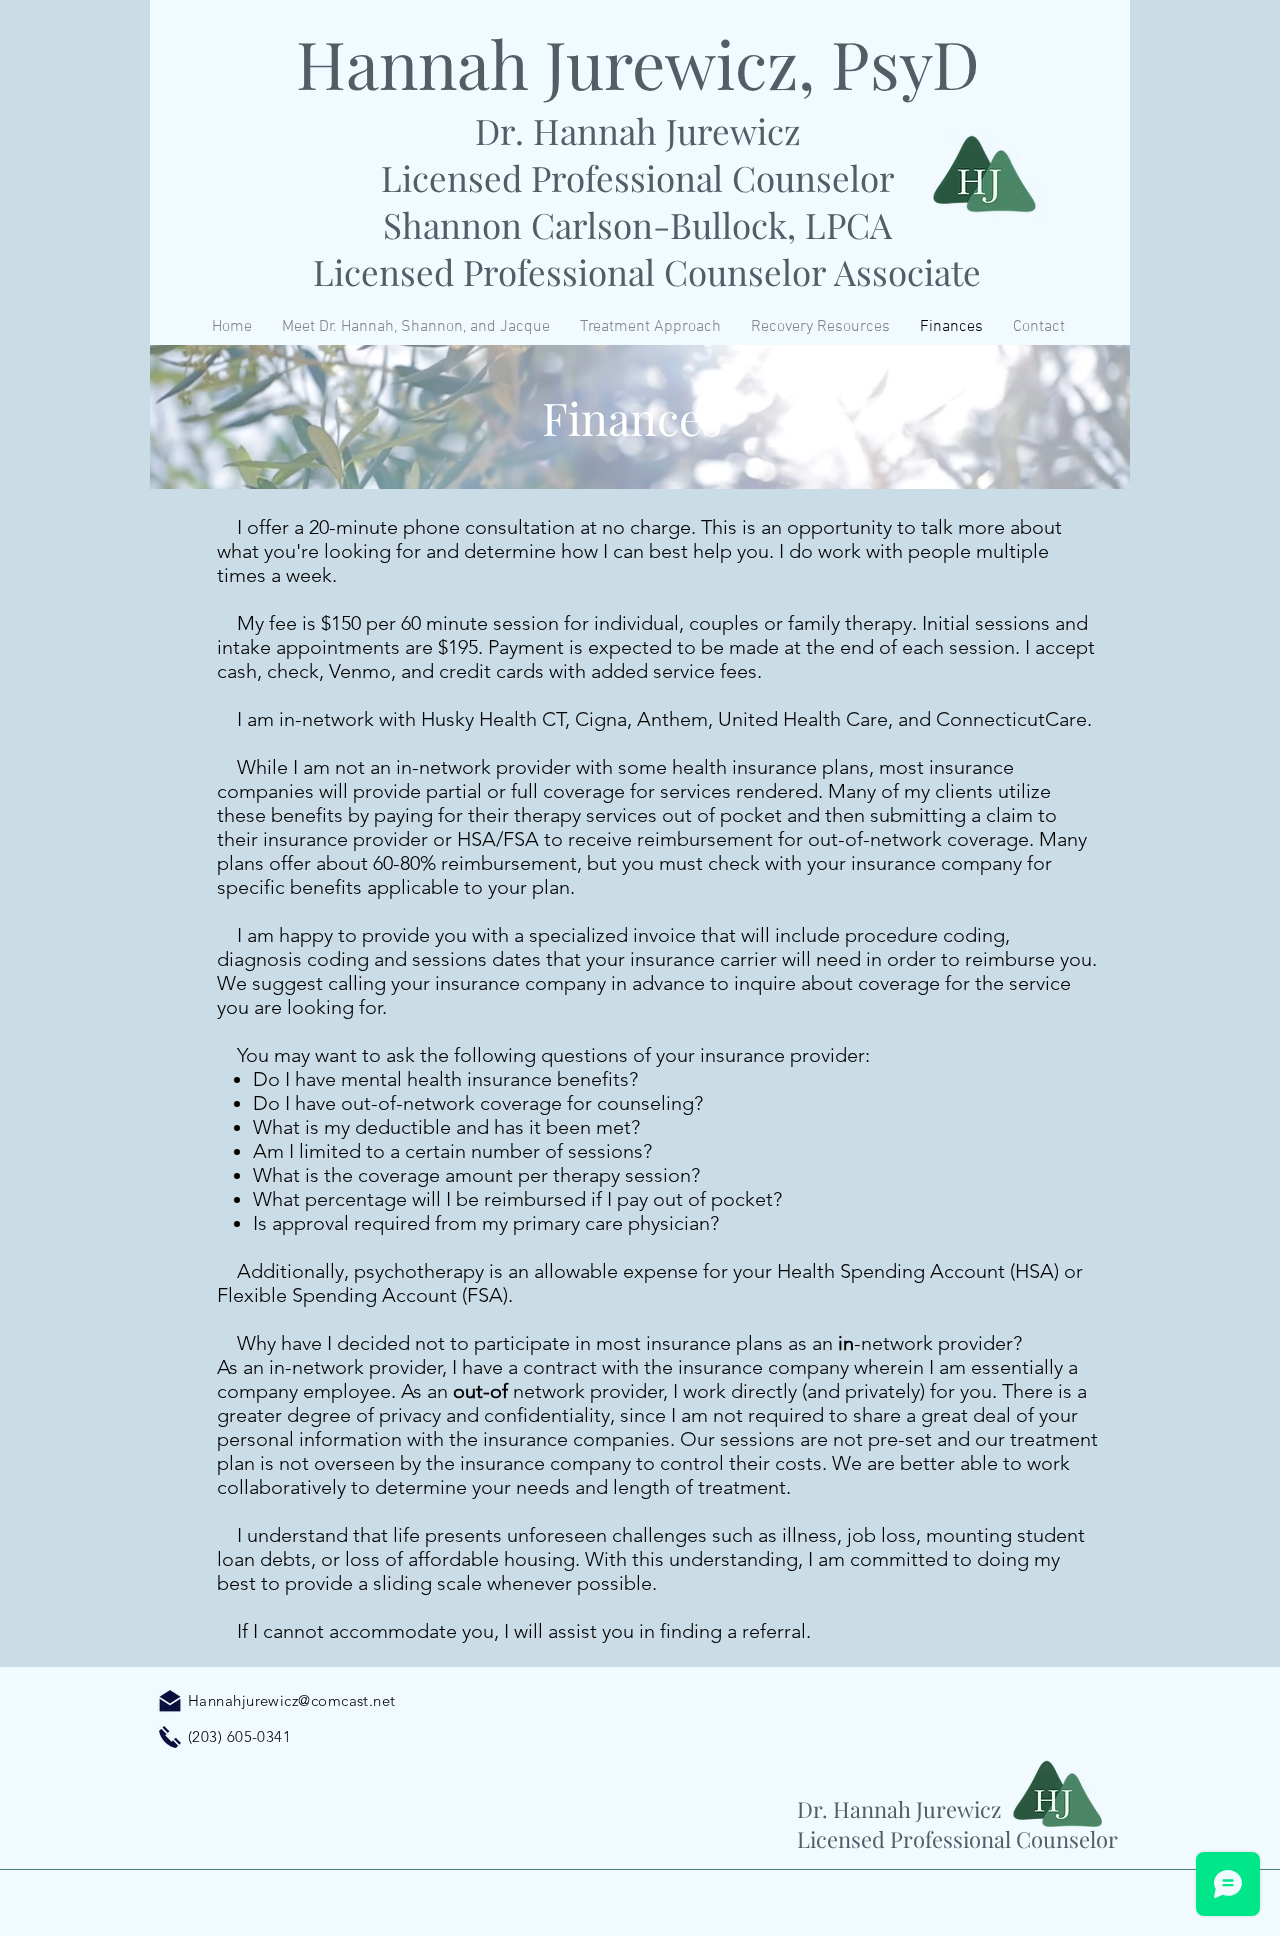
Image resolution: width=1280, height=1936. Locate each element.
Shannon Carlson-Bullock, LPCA (637, 224)
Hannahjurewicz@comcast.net (292, 1700)
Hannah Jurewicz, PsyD (638, 63)
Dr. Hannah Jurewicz (638, 130)
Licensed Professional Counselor (638, 177)
